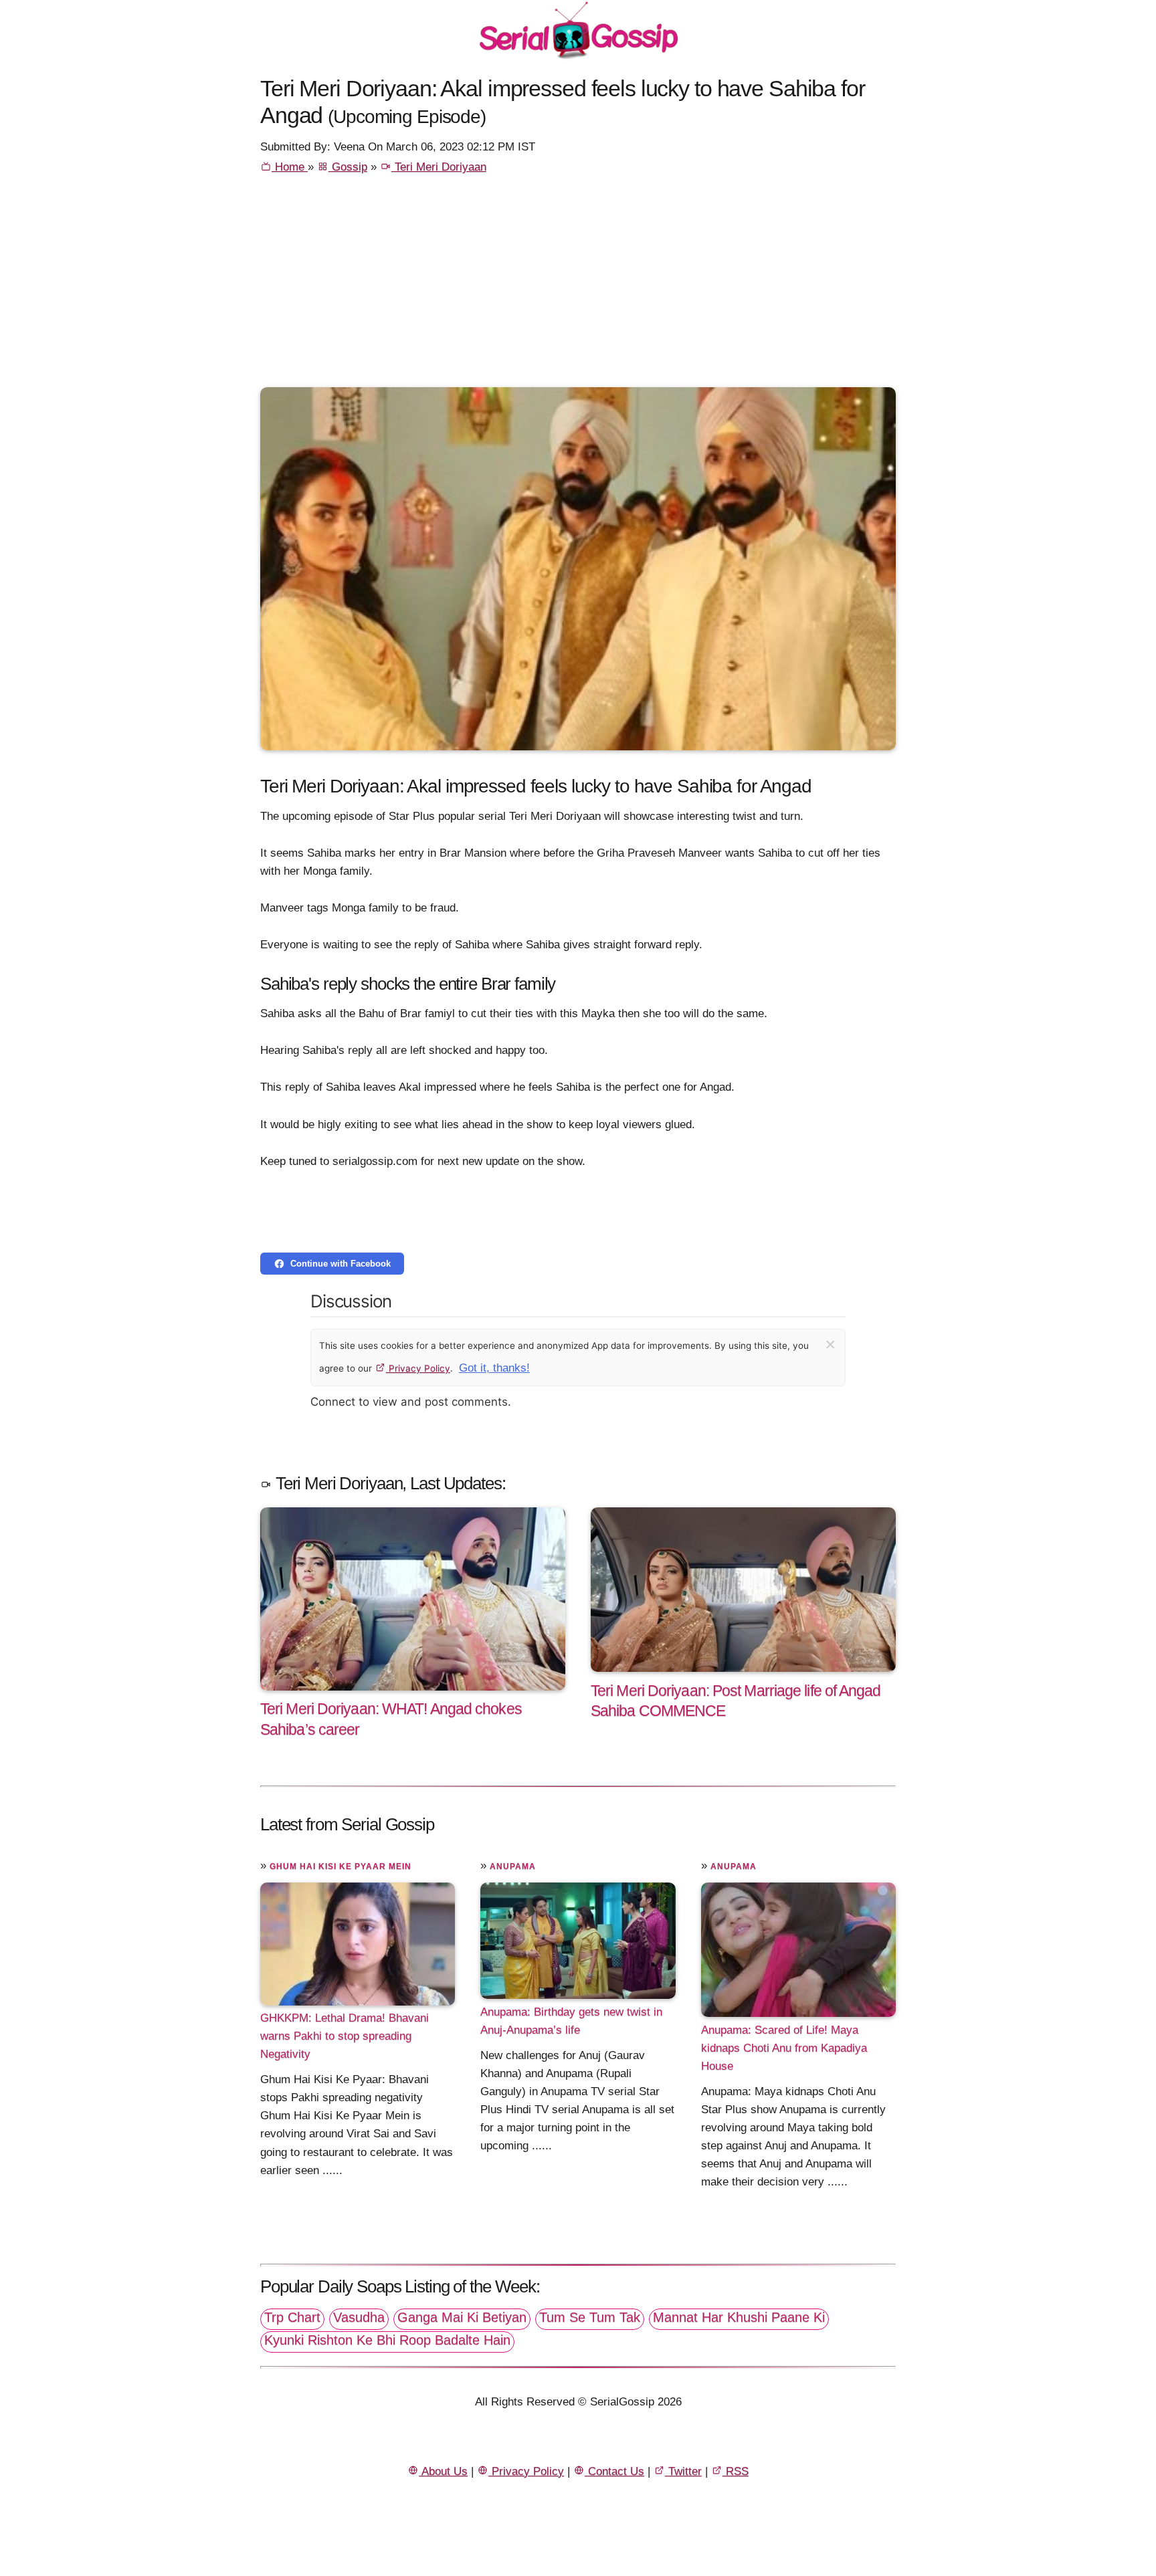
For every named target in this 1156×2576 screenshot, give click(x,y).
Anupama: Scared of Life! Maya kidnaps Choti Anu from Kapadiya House (784, 2047)
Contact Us (614, 2471)
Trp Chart (292, 2317)
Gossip (348, 167)
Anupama (513, 1866)
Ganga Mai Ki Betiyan (462, 2317)
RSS (736, 2471)
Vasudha (359, 2317)
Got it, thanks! (494, 1368)
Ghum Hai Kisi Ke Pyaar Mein (341, 1866)
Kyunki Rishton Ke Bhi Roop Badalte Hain (387, 2340)
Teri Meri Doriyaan (439, 167)
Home (290, 167)
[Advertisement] (578, 287)
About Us (443, 2471)
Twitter (683, 2471)
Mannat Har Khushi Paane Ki (739, 2317)
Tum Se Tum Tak (590, 2317)
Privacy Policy (418, 1368)
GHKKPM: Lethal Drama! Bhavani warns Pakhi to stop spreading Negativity (345, 2036)
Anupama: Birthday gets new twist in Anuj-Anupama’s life (571, 2020)
